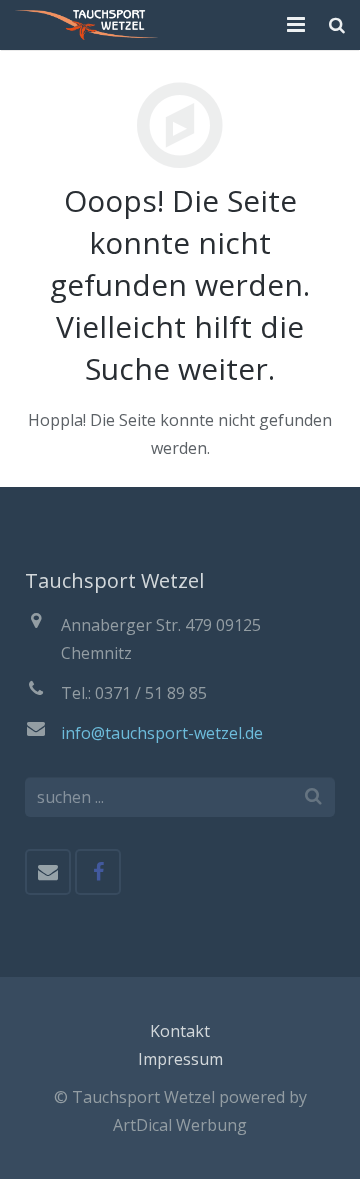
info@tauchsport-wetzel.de (162, 733)
